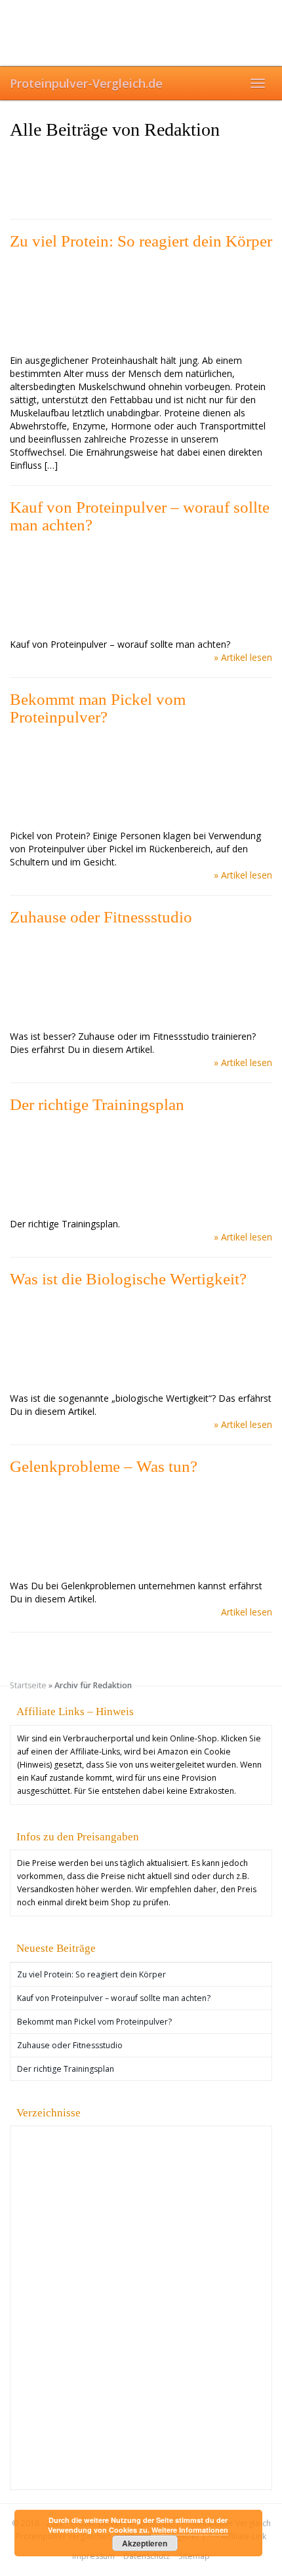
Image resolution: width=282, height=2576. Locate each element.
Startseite (28, 1685)
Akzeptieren (145, 2543)
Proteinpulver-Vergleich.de (86, 83)
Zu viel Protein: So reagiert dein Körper (141, 241)
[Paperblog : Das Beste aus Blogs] (115, 2433)
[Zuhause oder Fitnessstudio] (141, 978)
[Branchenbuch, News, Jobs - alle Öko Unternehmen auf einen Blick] (50, 2159)
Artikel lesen (247, 1612)
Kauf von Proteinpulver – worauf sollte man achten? (140, 516)
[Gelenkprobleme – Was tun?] (141, 1528)
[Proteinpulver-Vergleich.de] (141, 33)
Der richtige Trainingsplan (97, 1104)
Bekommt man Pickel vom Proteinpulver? (98, 708)
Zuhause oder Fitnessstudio (101, 917)
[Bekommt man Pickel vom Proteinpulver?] (141, 778)
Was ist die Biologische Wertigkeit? (128, 1279)
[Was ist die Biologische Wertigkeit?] (141, 1340)
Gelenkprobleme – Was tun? (104, 1466)
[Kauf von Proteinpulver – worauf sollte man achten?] (141, 586)
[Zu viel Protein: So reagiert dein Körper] (141, 302)
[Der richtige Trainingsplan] (141, 1166)
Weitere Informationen (190, 2530)
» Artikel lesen (243, 657)
